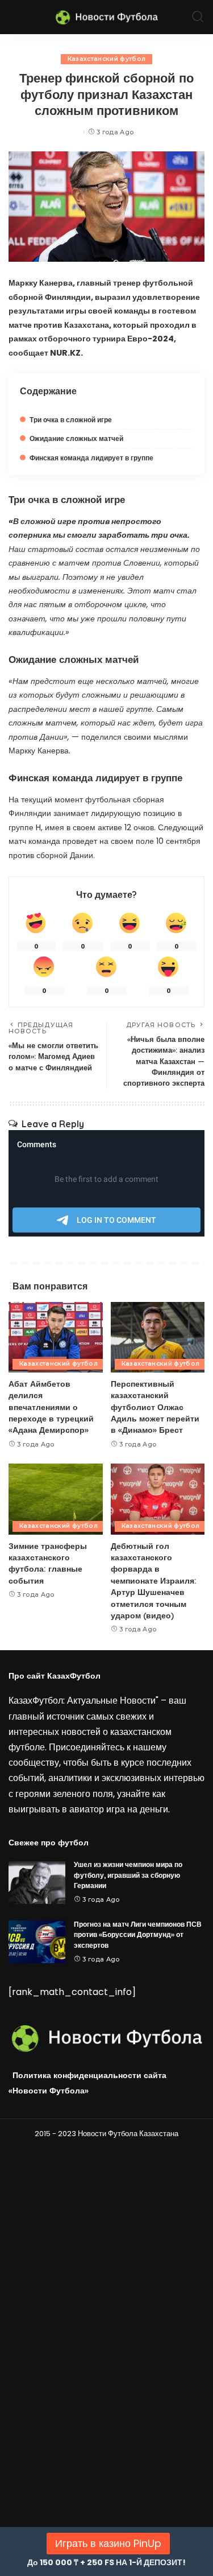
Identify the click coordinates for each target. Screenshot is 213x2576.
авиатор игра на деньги (119, 1809)
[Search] (198, 17)
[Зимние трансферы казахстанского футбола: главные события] (56, 1499)
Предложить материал (51, 2367)
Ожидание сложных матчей (76, 438)
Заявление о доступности (57, 2423)
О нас (20, 2486)
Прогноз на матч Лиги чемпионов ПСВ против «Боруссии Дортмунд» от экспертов (138, 1935)
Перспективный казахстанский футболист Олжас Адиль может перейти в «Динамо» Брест (155, 1407)
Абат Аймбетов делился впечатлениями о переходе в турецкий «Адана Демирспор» (51, 1407)
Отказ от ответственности (57, 2249)
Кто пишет (28, 2313)
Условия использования (54, 2231)
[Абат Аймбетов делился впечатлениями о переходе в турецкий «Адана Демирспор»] (56, 1337)
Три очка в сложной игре (71, 420)
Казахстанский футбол (107, 59)
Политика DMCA (39, 2267)
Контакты (26, 2505)
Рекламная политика (48, 2386)
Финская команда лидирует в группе (91, 458)
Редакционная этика (47, 2349)
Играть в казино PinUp (108, 2543)
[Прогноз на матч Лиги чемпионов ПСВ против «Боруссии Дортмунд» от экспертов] (37, 1942)
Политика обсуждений (50, 2441)
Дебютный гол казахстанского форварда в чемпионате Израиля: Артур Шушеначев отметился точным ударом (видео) (154, 1580)
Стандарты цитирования (55, 2186)
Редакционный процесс (53, 2331)
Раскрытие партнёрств (51, 2404)
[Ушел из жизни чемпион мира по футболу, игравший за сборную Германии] (37, 1883)
